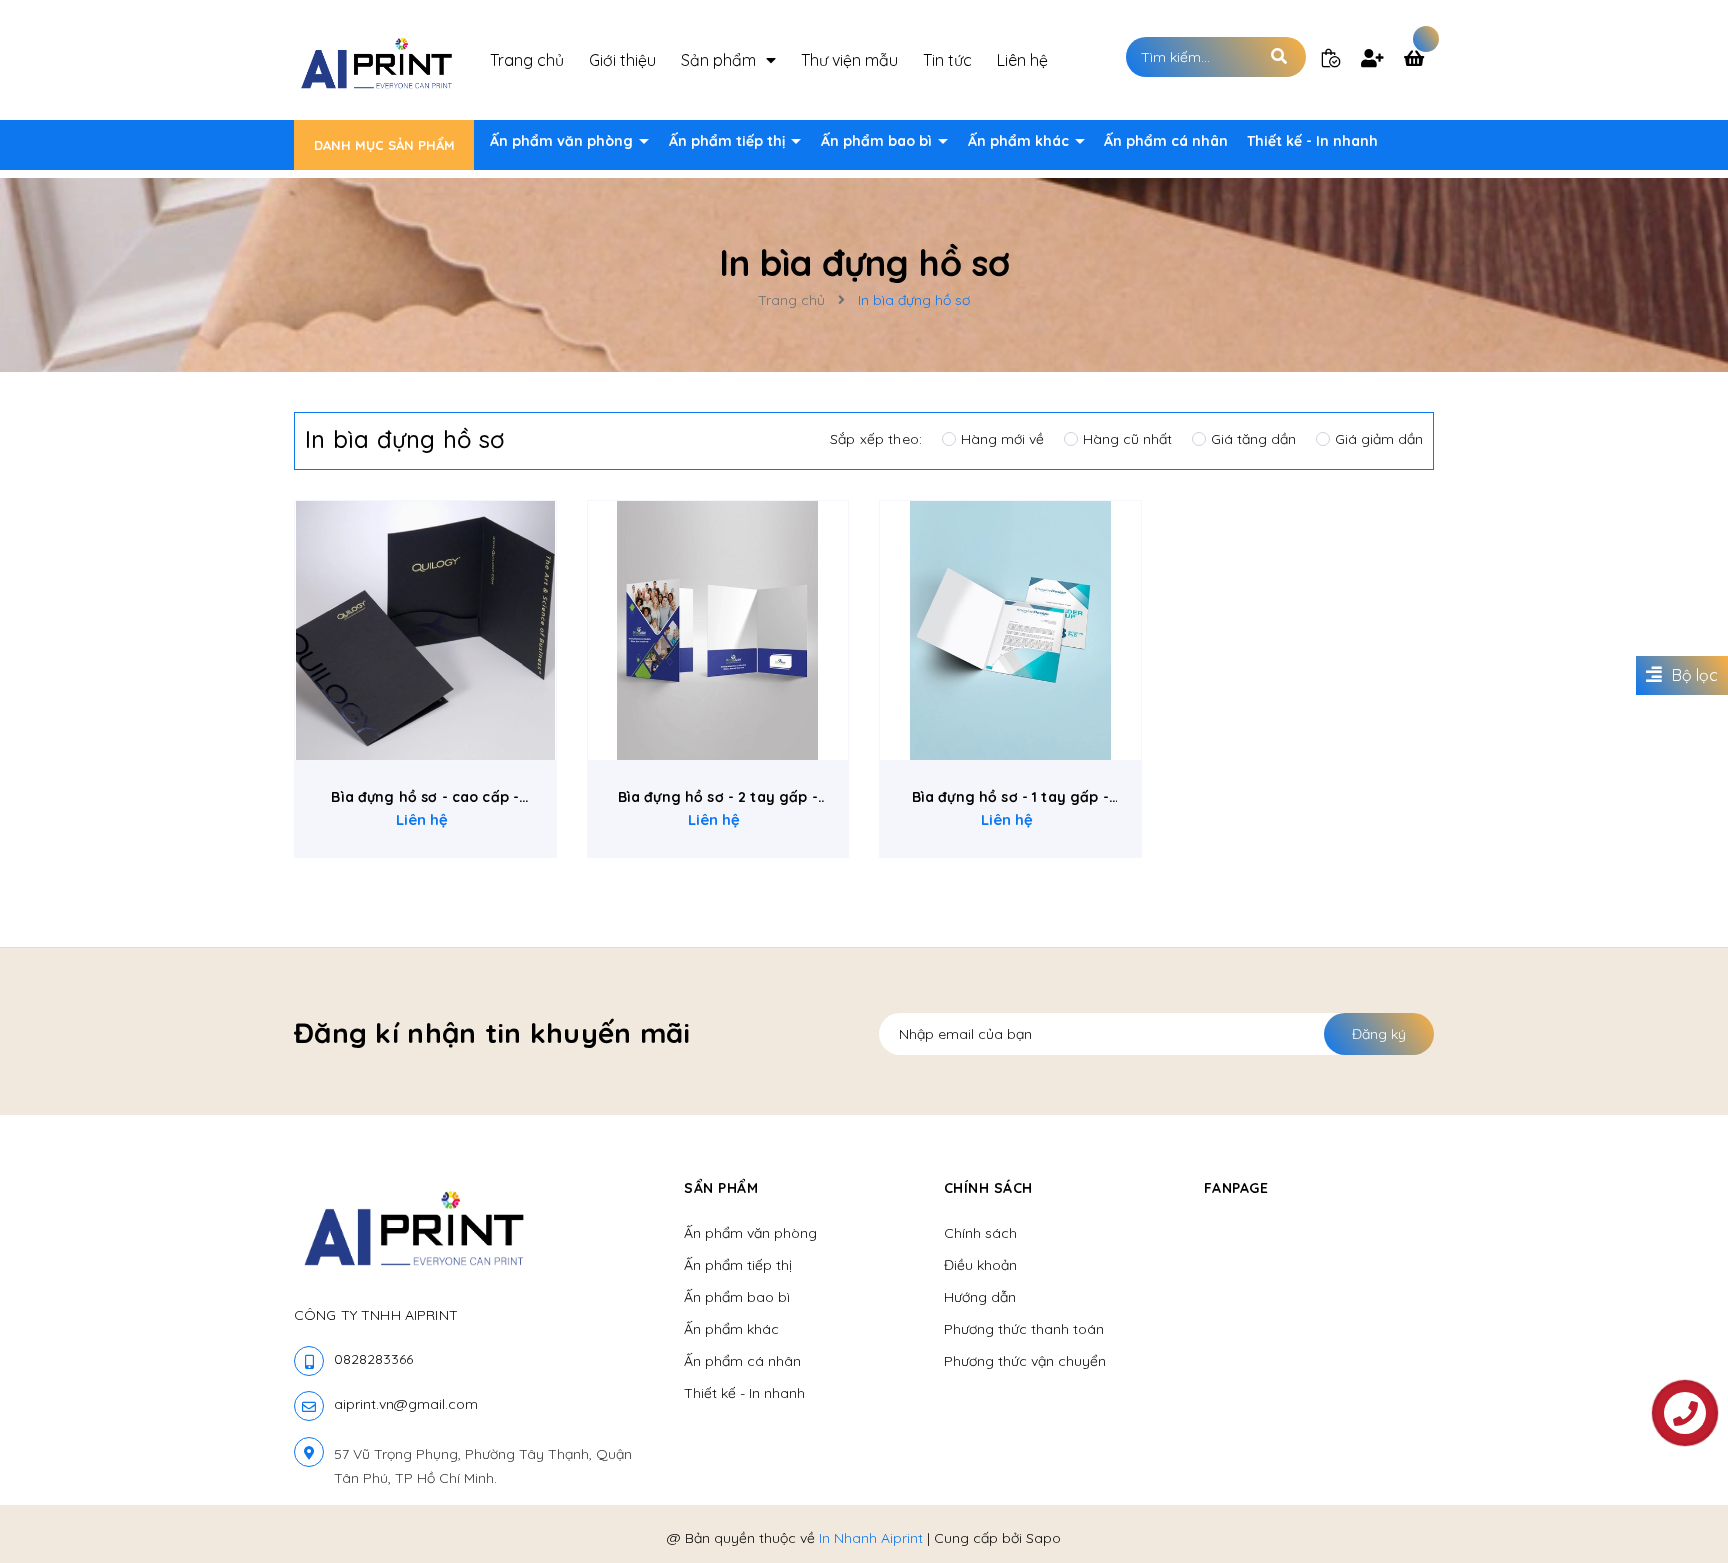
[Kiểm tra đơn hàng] (1331, 57)
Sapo (1043, 1538)
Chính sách (980, 1233)
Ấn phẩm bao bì (878, 141)
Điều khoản (980, 1265)
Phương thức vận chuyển (1025, 1361)
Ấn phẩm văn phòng (563, 141)
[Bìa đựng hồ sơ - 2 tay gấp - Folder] (718, 630)
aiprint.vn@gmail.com (406, 1404)
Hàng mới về (1002, 439)
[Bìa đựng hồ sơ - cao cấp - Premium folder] (425, 630)
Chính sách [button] (988, 1188)
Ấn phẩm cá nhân (1166, 141)
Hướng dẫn (980, 1297)
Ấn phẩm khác (1020, 141)
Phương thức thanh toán (1024, 1329)
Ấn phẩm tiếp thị (729, 141)
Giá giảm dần (1379, 439)
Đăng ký (1379, 1034)
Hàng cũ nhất (1127, 439)
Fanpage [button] (1236, 1188)
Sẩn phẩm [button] (721, 1188)
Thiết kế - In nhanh (1312, 141)
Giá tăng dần (1253, 439)
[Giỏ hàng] (1419, 60)
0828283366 (373, 1359)
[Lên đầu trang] (1440, 1514)
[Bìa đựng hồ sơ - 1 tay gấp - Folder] (1010, 630)
